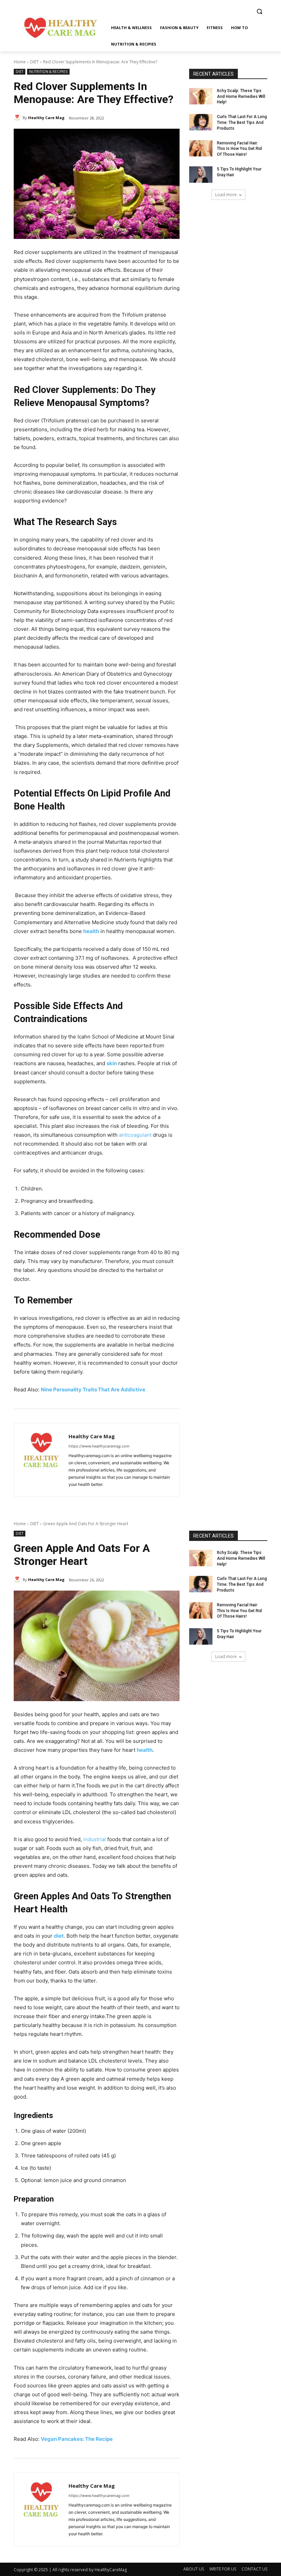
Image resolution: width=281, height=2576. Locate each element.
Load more (226, 195)
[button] (259, 11)
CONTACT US (254, 2569)
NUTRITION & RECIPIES (48, 72)
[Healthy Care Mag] (18, 118)
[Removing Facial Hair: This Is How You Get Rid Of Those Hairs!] (201, 149)
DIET (34, 62)
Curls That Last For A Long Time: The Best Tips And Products (242, 123)
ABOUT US (194, 2569)
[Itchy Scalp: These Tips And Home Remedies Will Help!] (201, 96)
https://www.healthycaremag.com (99, 1446)
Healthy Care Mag (46, 118)
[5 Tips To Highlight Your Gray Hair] (201, 175)
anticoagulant (135, 1135)
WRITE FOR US (223, 2569)
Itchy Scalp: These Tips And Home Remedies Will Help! (241, 97)
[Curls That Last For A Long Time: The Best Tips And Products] (201, 122)
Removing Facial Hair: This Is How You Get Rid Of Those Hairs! (239, 149)
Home (20, 62)
